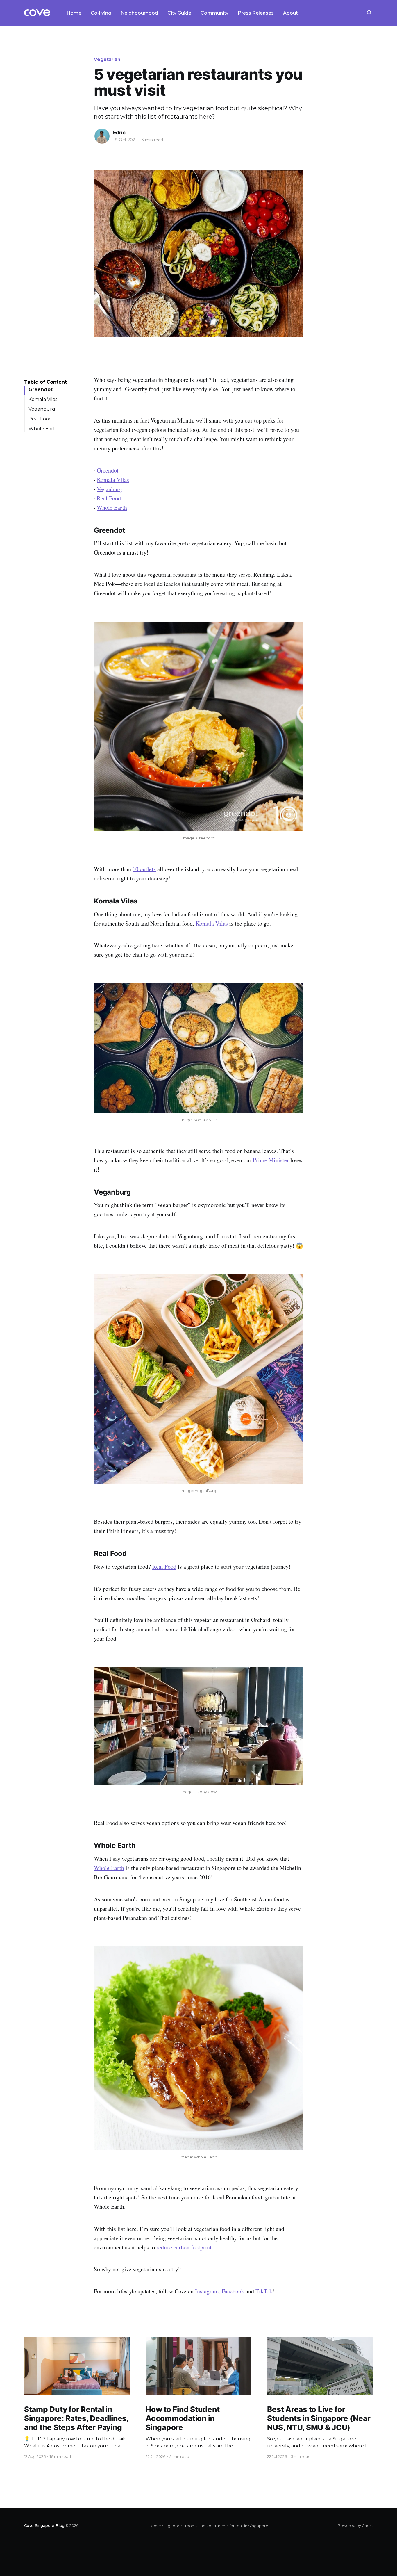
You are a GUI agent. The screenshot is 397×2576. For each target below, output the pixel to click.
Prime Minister (271, 1160)
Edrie (119, 133)
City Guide (179, 13)
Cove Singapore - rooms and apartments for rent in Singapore (210, 2526)
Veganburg (42, 409)
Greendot (41, 389)
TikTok (264, 2291)
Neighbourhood (139, 13)
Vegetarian (107, 59)
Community (214, 13)
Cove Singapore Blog (44, 2525)
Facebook (234, 2291)
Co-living (101, 13)
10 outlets (144, 869)
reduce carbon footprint (184, 2247)
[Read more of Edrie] (102, 136)
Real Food (40, 419)
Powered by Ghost (355, 2525)
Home (74, 13)
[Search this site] (369, 13)
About (290, 13)
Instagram (207, 2291)
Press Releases (256, 13)
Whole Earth (43, 428)
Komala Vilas (43, 399)
